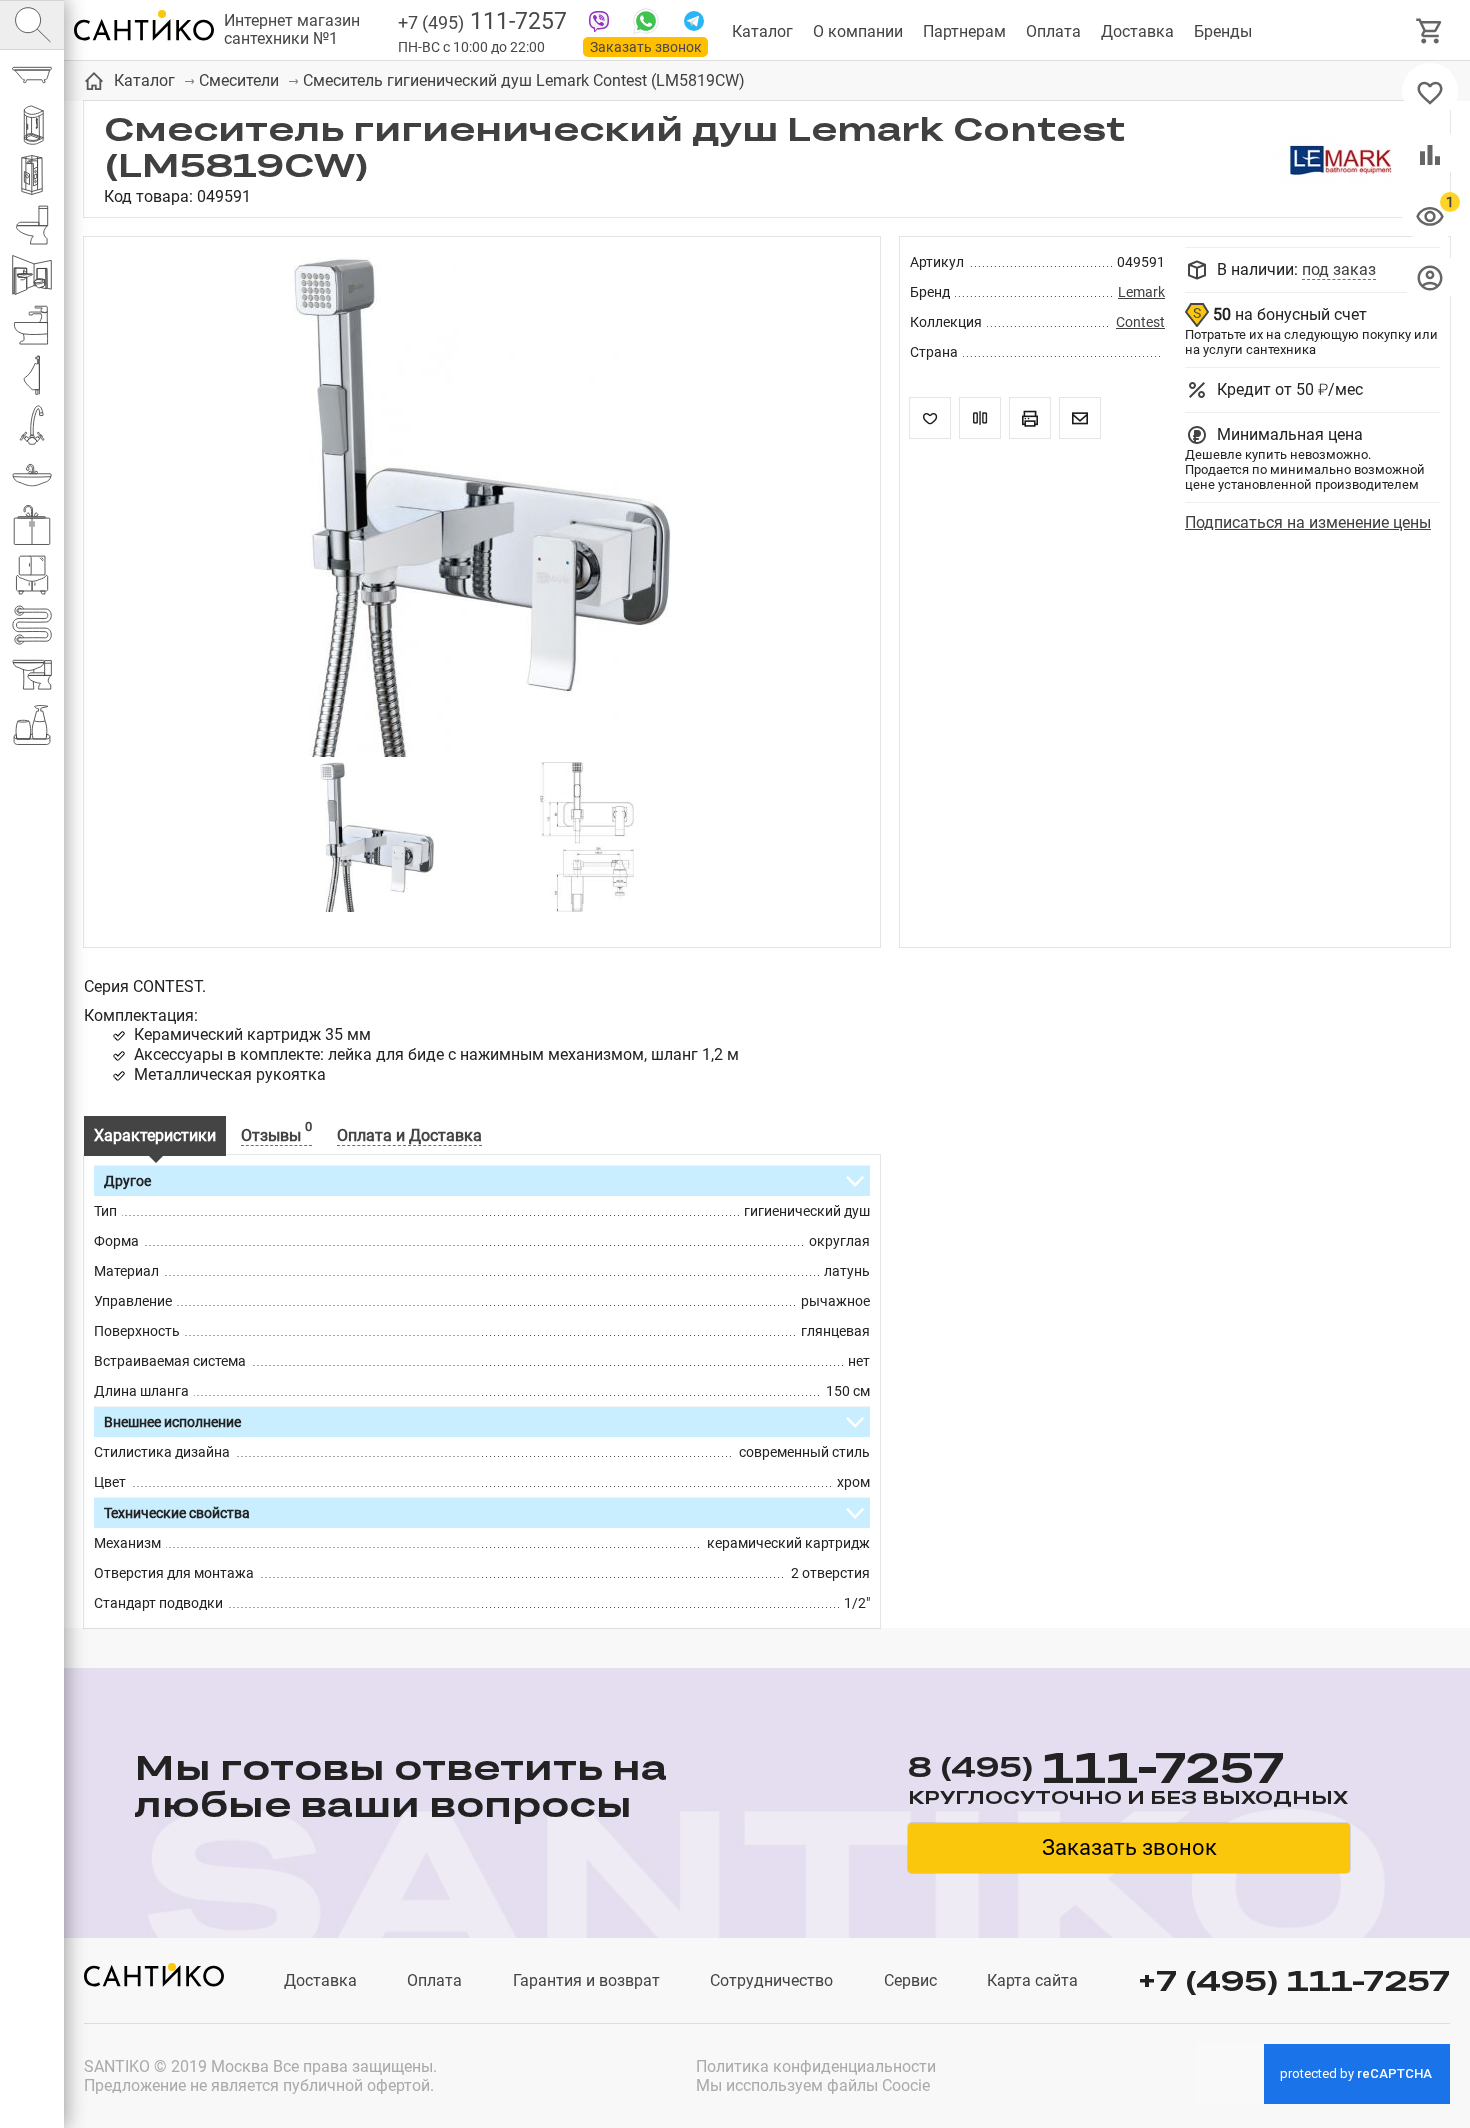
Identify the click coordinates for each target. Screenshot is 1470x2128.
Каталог (762, 31)
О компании (858, 31)
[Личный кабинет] (1430, 277)
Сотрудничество (771, 1980)
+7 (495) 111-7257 (1294, 1980)
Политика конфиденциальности (816, 2066)
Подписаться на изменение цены (1308, 522)
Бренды (1223, 31)
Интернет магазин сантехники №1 (292, 30)
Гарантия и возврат (586, 1980)
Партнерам (964, 31)
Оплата (1053, 31)
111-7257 (482, 21)
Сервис (910, 1980)
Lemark (1141, 292)
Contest (1140, 322)
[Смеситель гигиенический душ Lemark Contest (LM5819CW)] (482, 509)
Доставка (1137, 31)
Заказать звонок (646, 47)
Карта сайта (1032, 1980)
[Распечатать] (1030, 418)
